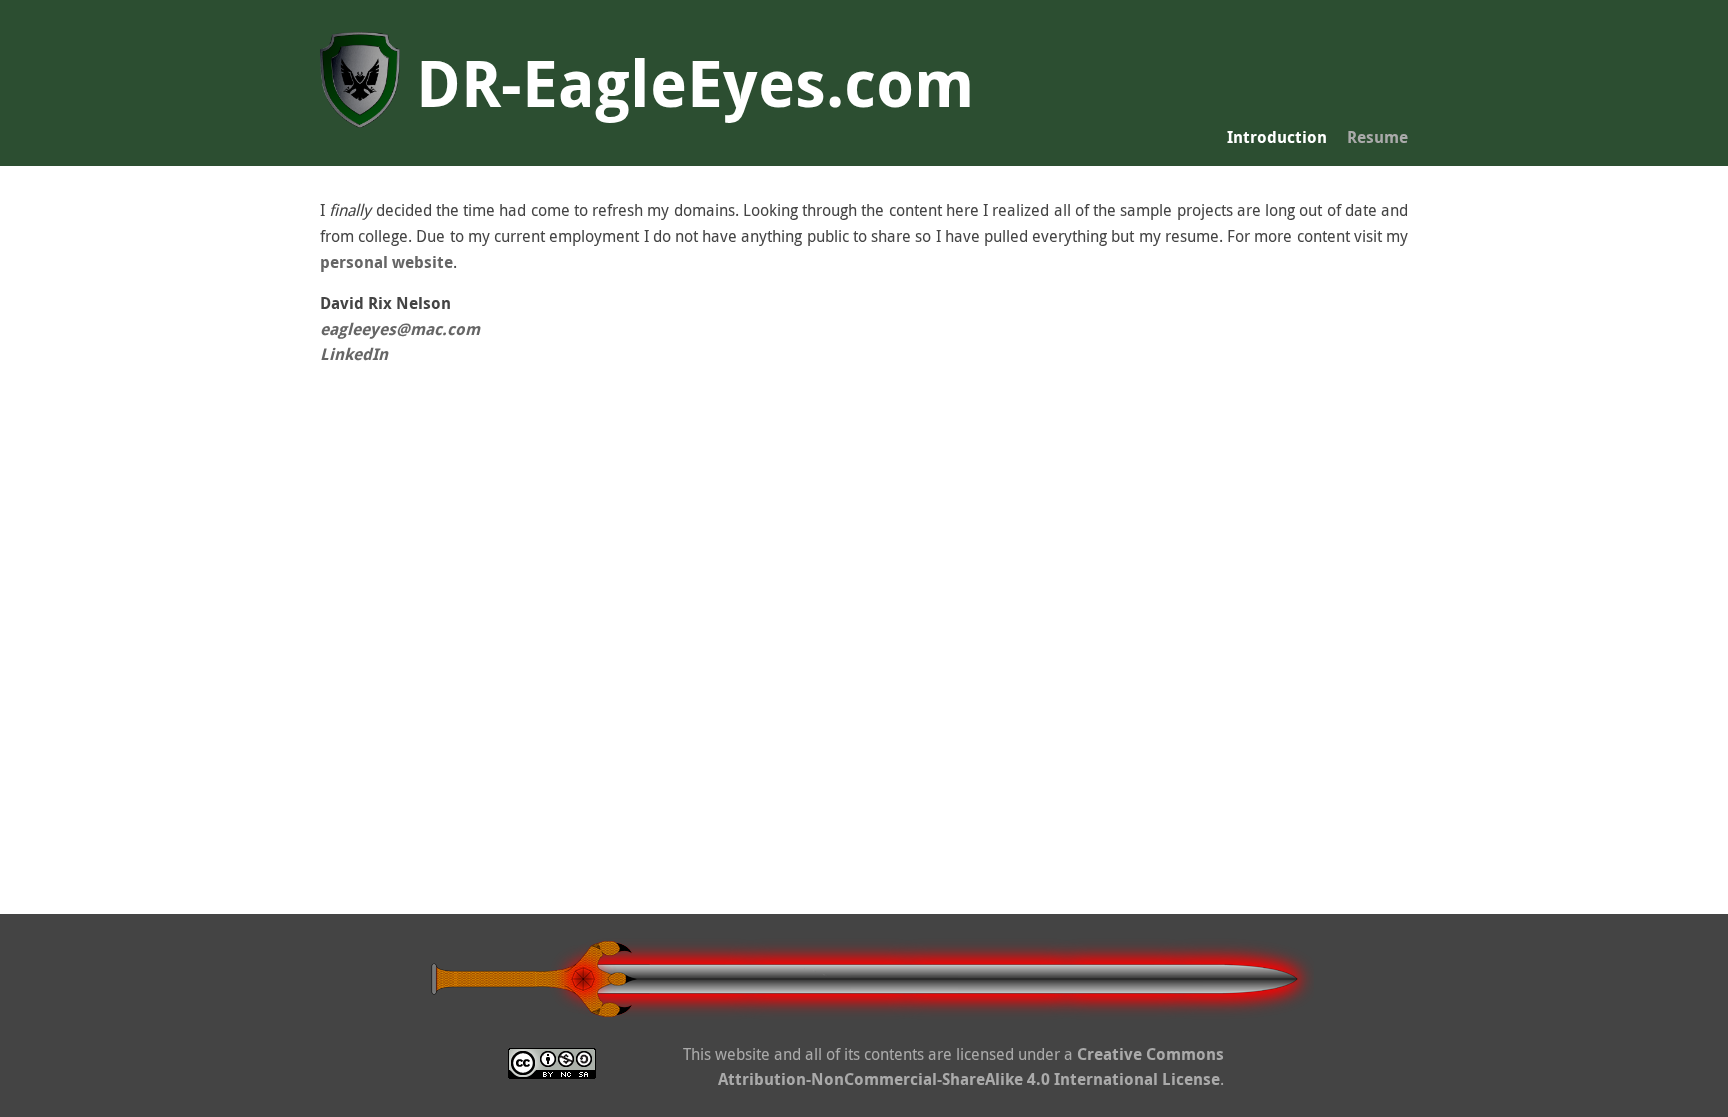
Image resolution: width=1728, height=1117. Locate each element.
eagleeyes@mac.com (400, 329)
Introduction (1277, 137)
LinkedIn (354, 354)
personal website (386, 262)
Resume (1377, 137)
